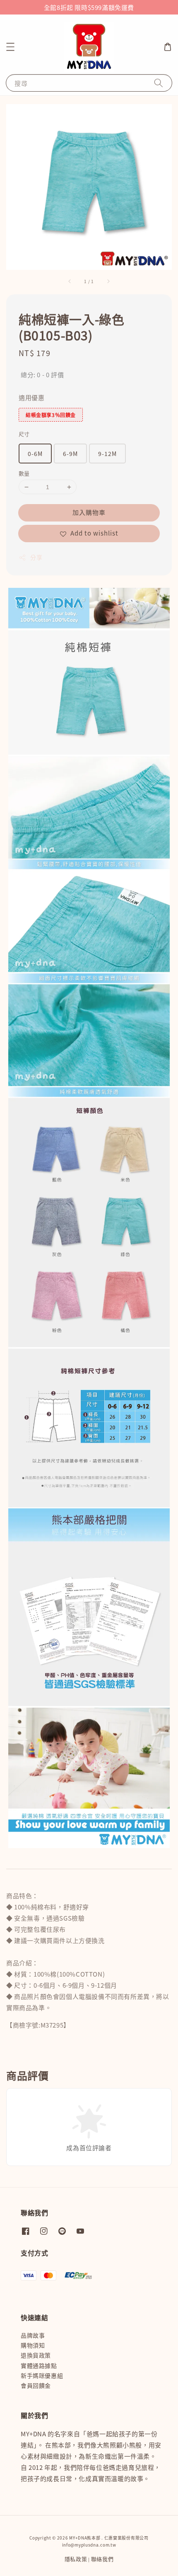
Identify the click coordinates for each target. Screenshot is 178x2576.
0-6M (35, 454)
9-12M (107, 454)
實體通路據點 (39, 2365)
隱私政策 (76, 2559)
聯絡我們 (102, 2559)
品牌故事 (33, 2335)
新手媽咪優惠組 (42, 2375)
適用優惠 (31, 397)
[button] (10, 47)
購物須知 (33, 2345)
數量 (24, 473)
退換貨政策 (36, 2355)
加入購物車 (89, 512)
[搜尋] (159, 83)
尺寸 (24, 434)
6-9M (70, 454)
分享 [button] (36, 557)
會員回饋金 (36, 2385)
